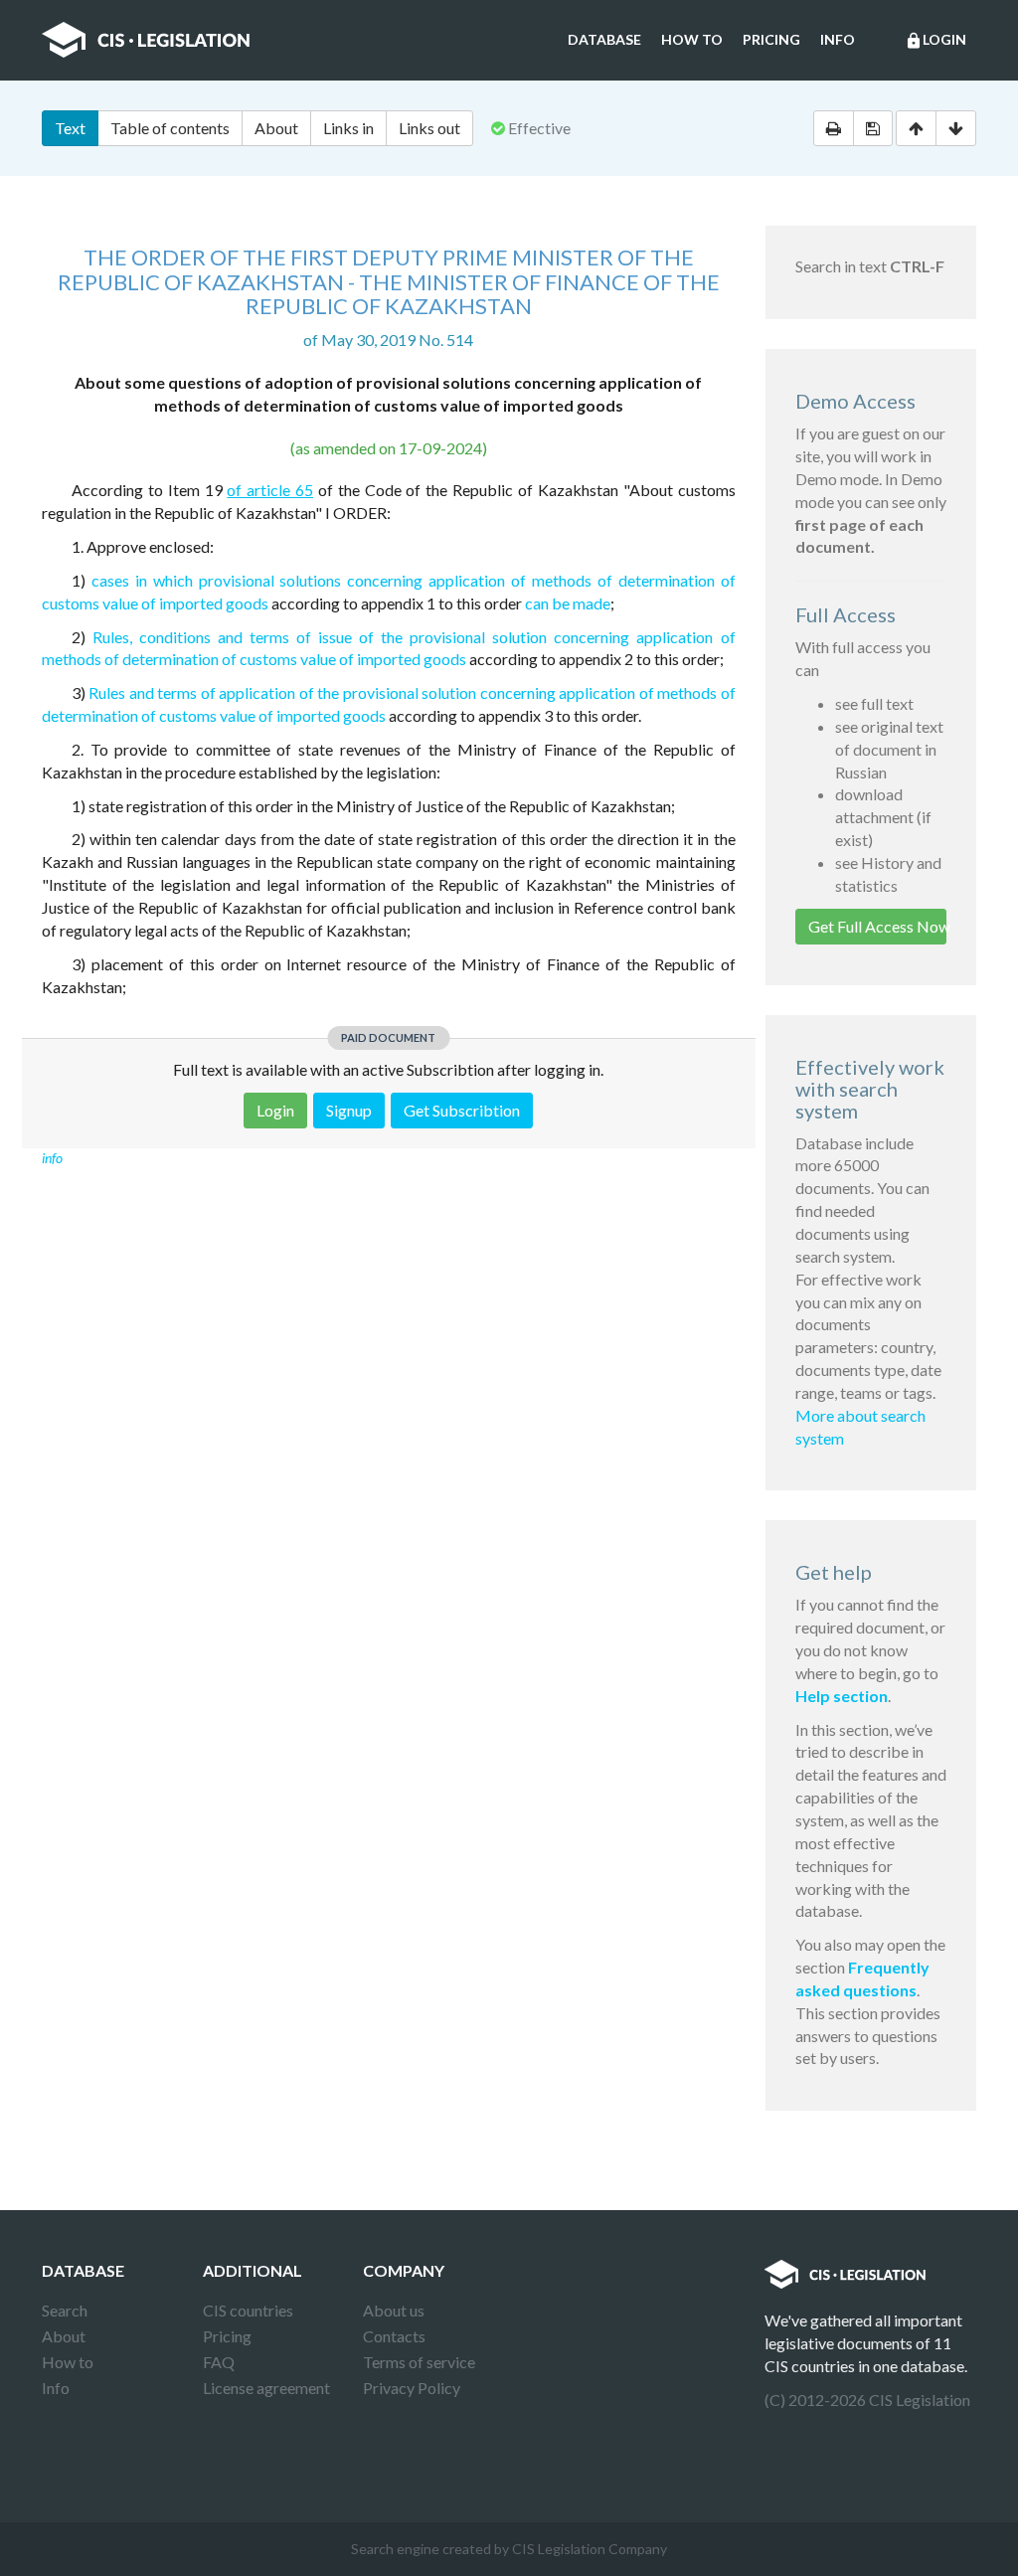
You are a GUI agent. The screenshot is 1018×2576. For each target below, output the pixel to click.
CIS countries (248, 2310)
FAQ (219, 2362)
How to (692, 39)
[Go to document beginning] (916, 128)
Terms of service (419, 2362)
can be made (568, 603)
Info (838, 39)
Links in (348, 128)
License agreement (266, 2388)
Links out (429, 128)
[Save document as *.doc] (873, 128)
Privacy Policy (412, 2388)
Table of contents (170, 128)
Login (935, 40)
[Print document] (834, 128)
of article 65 (270, 490)
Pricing (771, 39)
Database (604, 39)
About (276, 128)
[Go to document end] (956, 128)
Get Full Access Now (878, 926)
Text (70, 128)
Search (65, 2310)
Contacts (394, 2336)
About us (394, 2310)
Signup (349, 1110)
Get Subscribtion (462, 1110)
